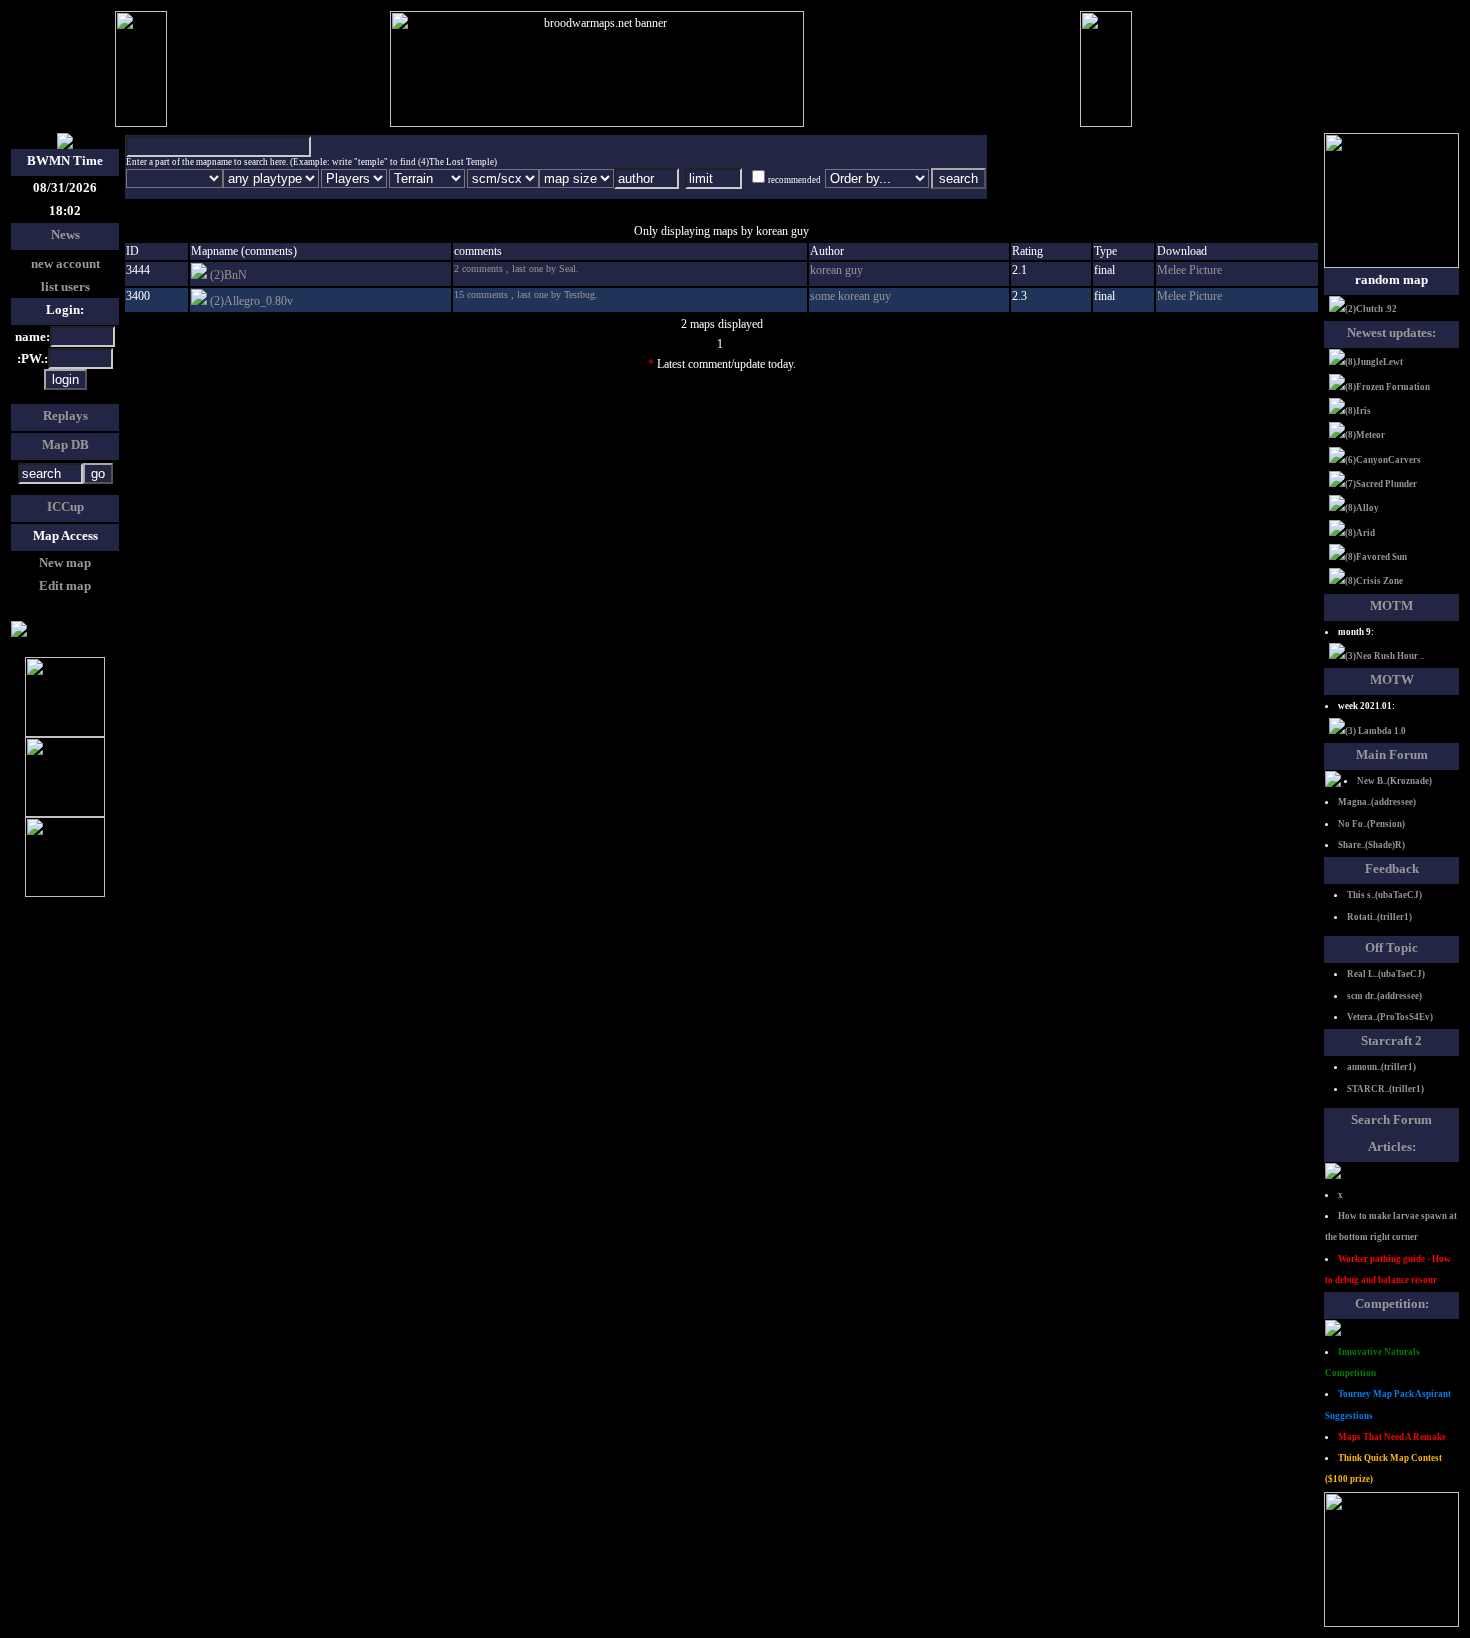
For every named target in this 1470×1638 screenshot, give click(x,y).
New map (65, 562)
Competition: (1392, 1303)
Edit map (65, 585)
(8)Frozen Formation (1387, 387)
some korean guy (850, 296)
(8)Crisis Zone (1374, 581)
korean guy (836, 270)
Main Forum (1392, 754)
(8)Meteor (1365, 435)
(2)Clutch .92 (1371, 309)
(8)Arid (1360, 533)
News (65, 234)
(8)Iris (1358, 411)
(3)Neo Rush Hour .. (1384, 656)
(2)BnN (228, 275)
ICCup (65, 506)
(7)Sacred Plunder (1381, 484)
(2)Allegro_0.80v (251, 301)
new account (65, 263)
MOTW (1392, 679)
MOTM (1391, 605)
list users (65, 286)
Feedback (1392, 868)
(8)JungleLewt (1374, 362)
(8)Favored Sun (1376, 557)
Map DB (65, 444)
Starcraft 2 (1391, 1040)
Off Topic (1391, 947)
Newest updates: (1391, 332)
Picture (1205, 270)
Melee (1173, 270)
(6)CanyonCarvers (1383, 460)
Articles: (1392, 1146)
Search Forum (1391, 1119)
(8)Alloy (1362, 508)
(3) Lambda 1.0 (1375, 731)
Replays (65, 415)
